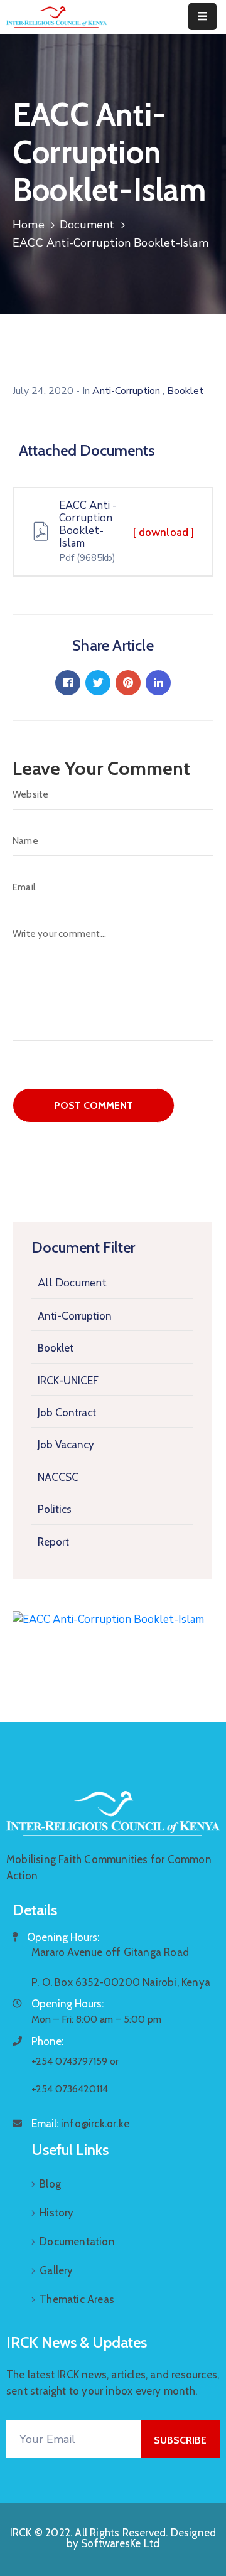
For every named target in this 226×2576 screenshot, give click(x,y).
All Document (72, 1283)
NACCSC (58, 1477)
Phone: (47, 2041)
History (56, 2213)
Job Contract (67, 1413)
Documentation (77, 2242)
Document (87, 225)
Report (53, 1542)
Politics (55, 1509)
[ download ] (164, 532)
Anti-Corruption (75, 1316)
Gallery (56, 2270)
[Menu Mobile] (202, 17)
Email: (80, 2124)
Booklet (56, 1348)
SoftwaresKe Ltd (120, 2543)
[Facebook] (68, 683)
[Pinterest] (128, 683)
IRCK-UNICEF (68, 1381)
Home (29, 225)
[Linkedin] (158, 683)
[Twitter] (98, 683)
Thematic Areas (77, 2299)
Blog (50, 2184)
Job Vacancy (66, 1445)
